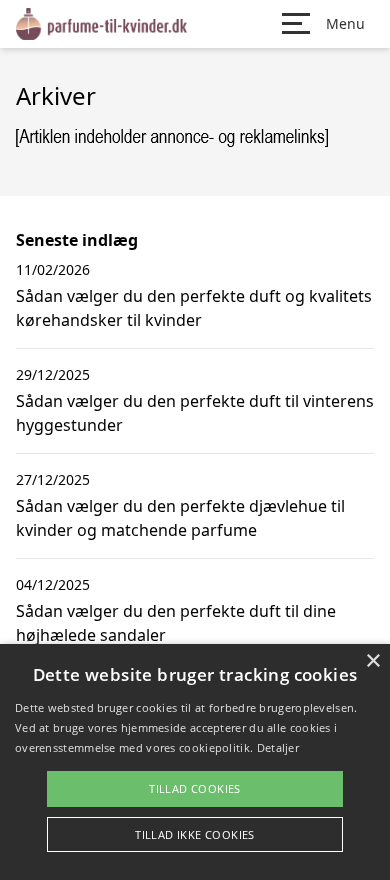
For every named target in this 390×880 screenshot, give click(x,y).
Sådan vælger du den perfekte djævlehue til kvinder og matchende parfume (180, 518)
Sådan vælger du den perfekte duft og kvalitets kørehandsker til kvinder (194, 308)
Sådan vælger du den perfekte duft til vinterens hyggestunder (195, 413)
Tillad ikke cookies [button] (195, 834)
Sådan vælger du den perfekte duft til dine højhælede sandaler (176, 623)
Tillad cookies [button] (195, 788)
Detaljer (278, 747)
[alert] (195, 762)
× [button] (372, 661)
